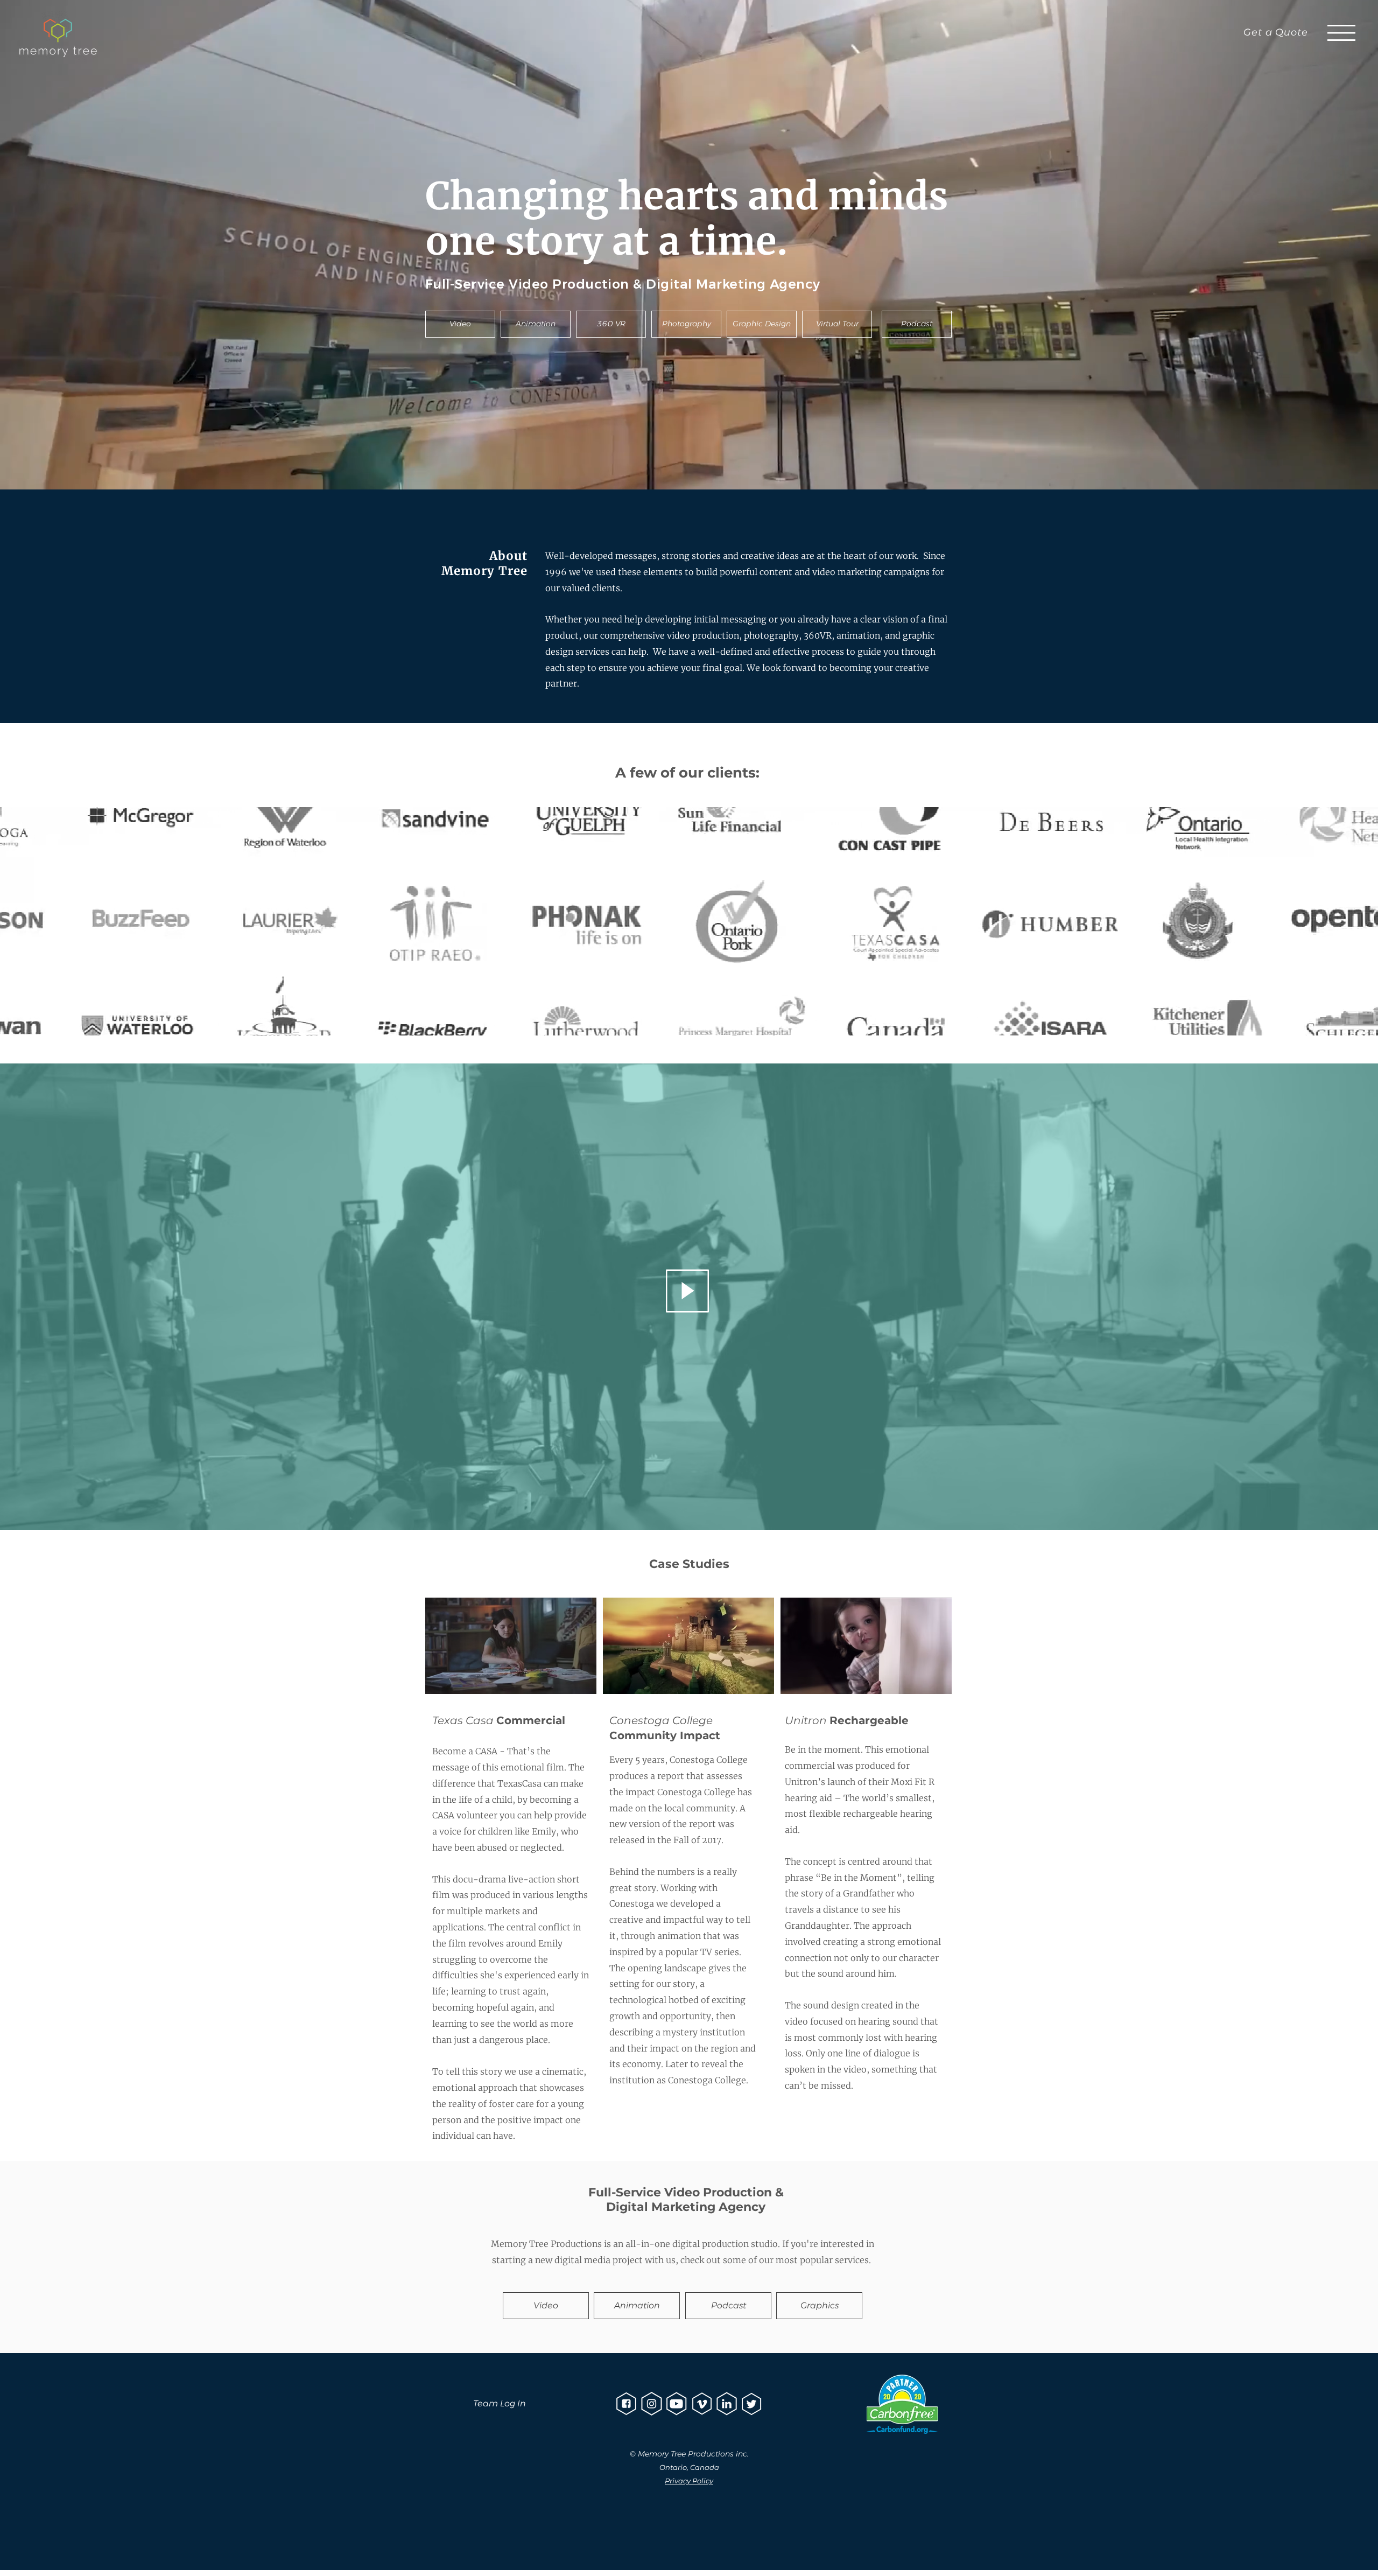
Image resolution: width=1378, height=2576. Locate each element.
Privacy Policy (689, 2481)
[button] (1341, 33)
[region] (688, 1278)
